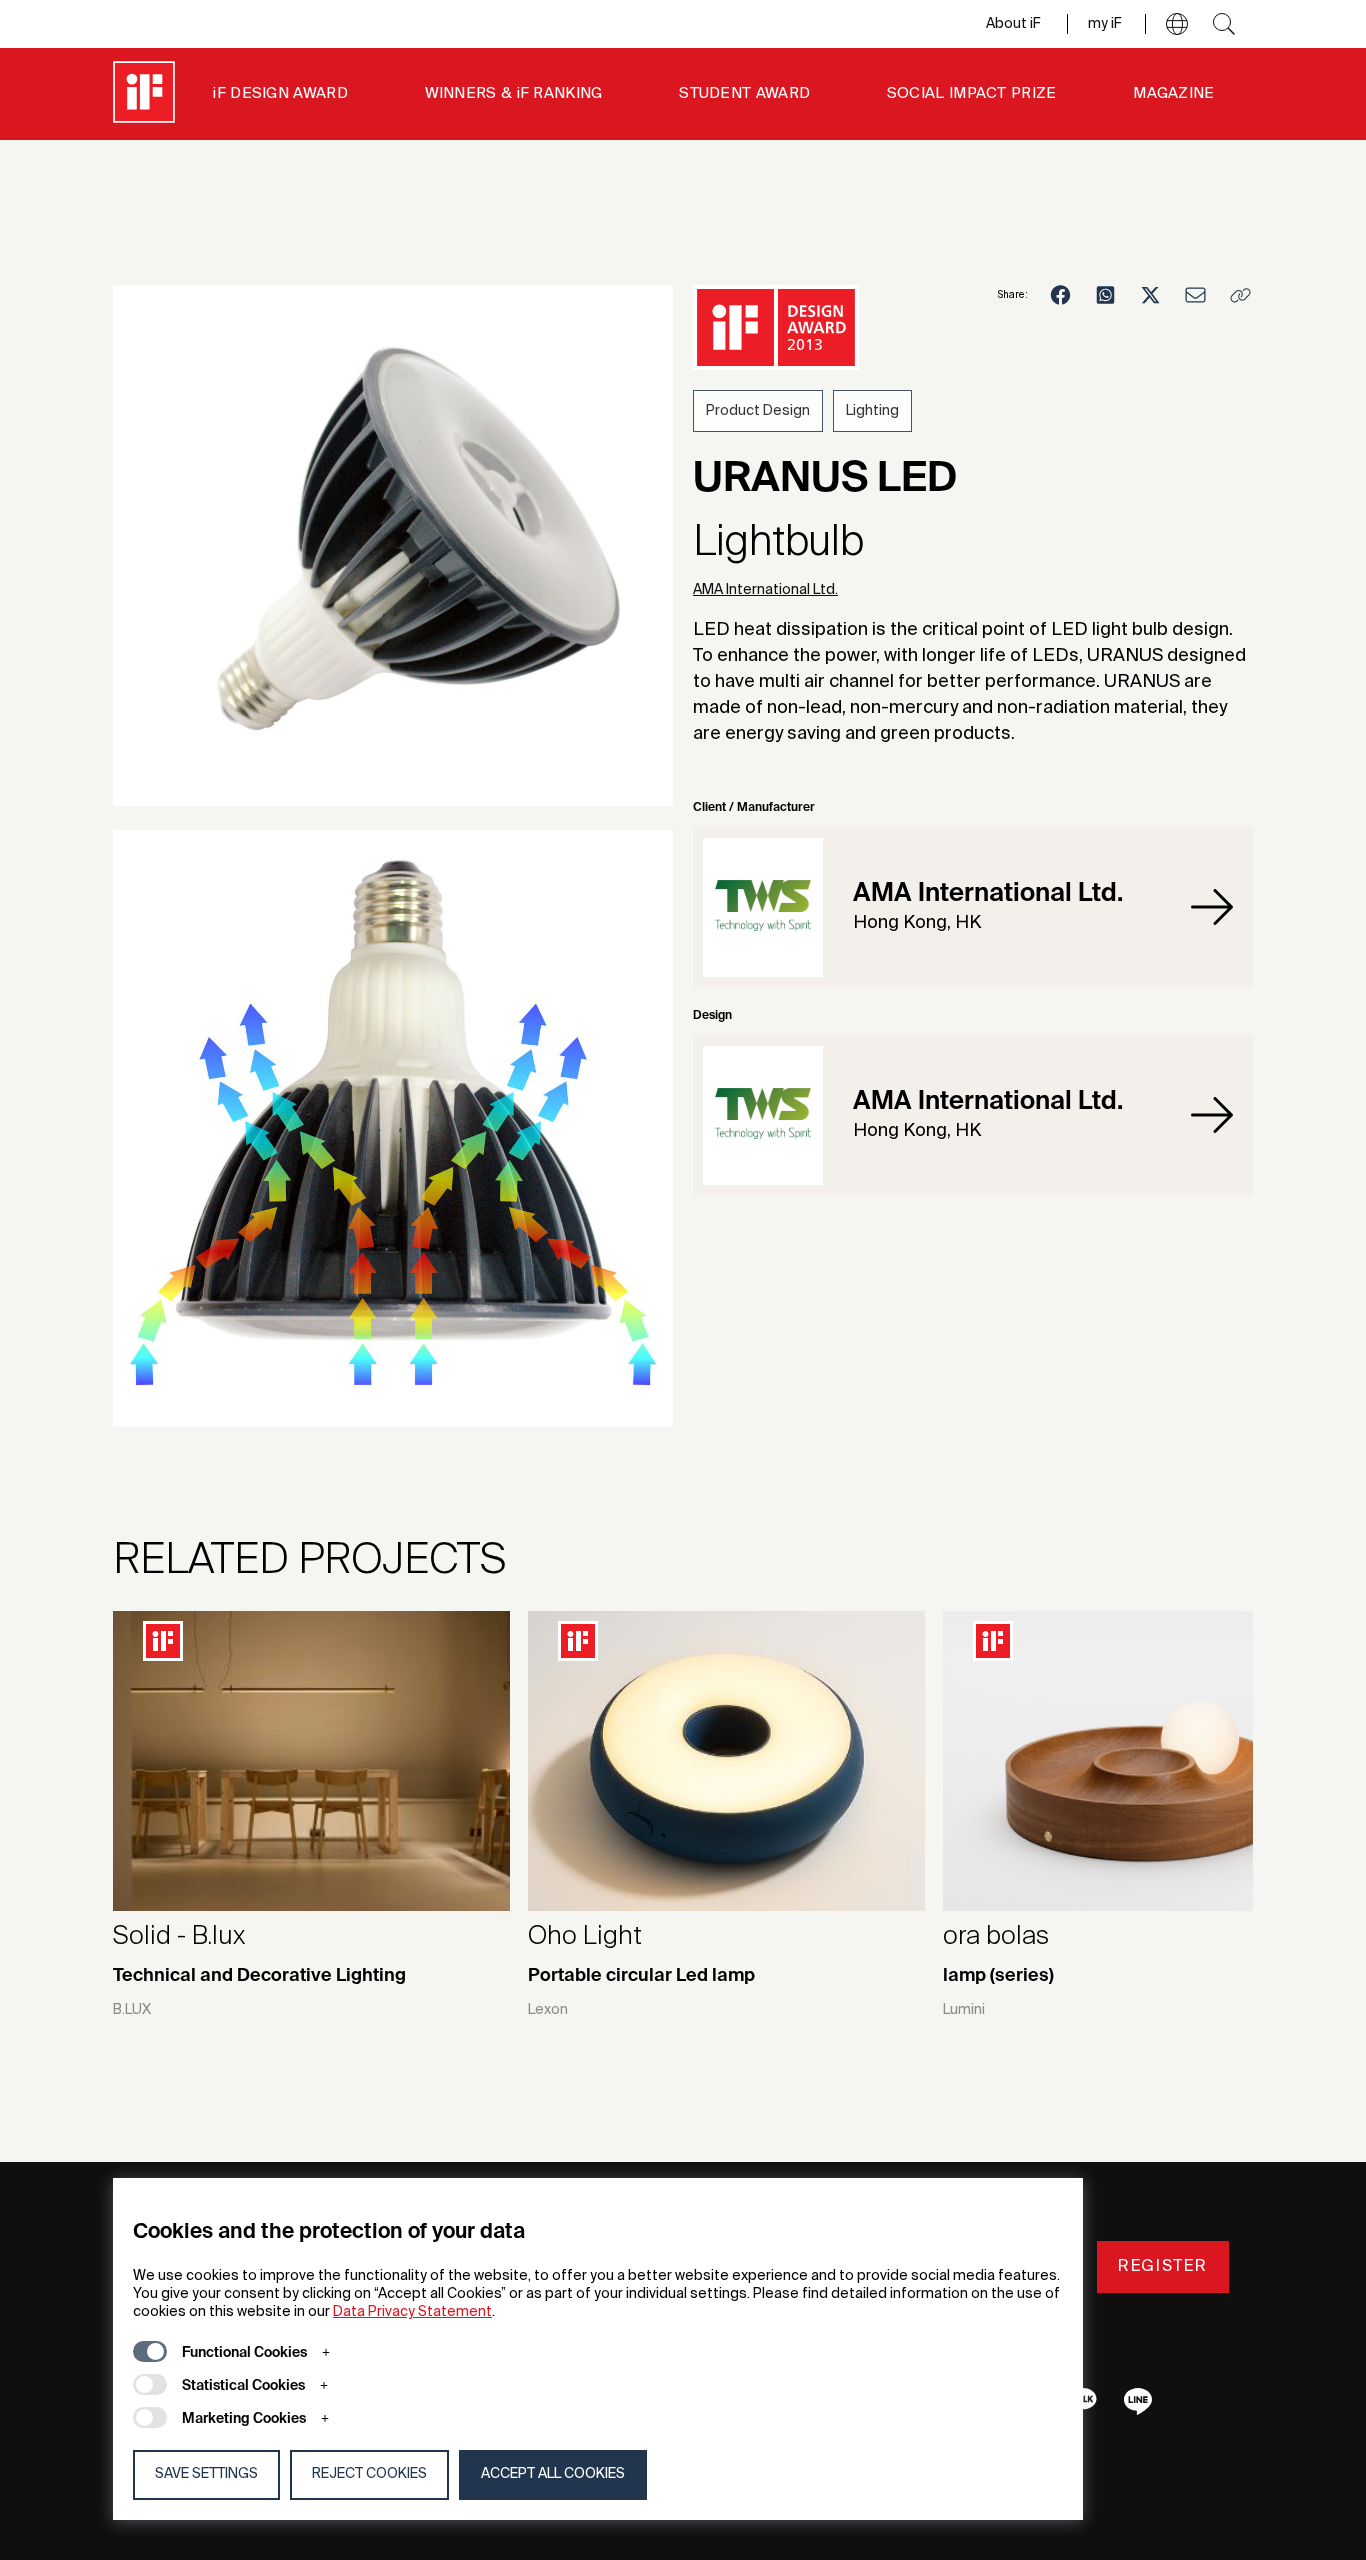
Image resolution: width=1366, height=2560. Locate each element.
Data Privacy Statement (412, 2312)
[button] (1177, 24)
